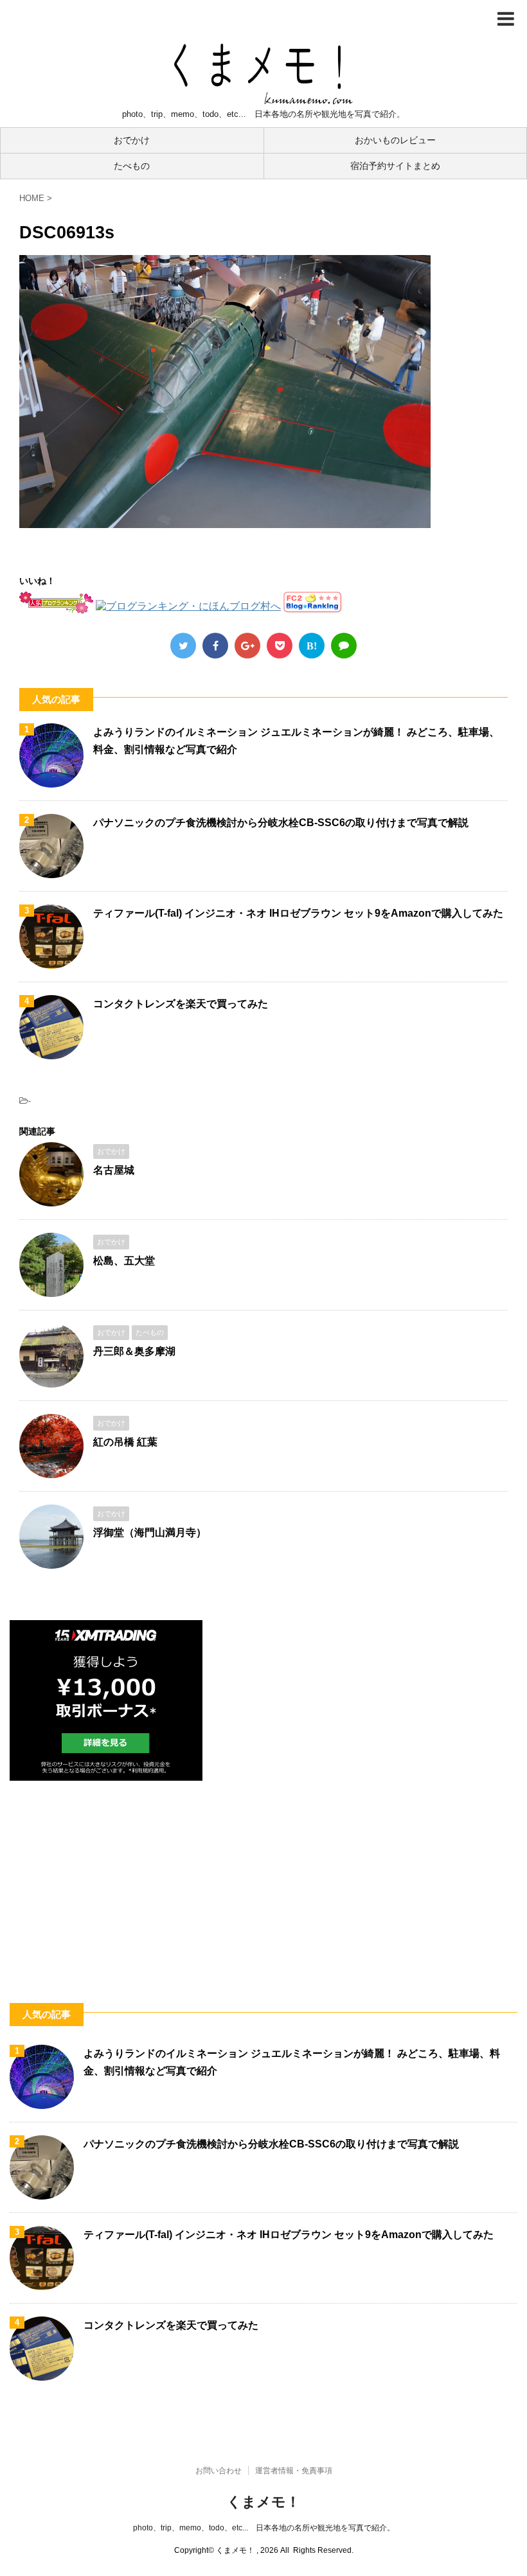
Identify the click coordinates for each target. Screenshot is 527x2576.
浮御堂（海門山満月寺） (150, 1532)
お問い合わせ (219, 2471)
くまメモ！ (263, 2502)
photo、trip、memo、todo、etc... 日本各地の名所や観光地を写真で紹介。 (264, 2528)
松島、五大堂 (124, 1261)
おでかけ (132, 140)
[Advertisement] (263, 1877)
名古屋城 (114, 1170)
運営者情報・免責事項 (294, 2471)
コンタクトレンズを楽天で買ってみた (181, 1004)
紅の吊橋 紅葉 (125, 1442)
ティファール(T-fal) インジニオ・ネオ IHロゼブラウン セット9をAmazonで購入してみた (298, 913)
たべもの (132, 166)
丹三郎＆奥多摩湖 (134, 1351)
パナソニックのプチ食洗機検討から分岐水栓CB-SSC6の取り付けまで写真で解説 (281, 823)
